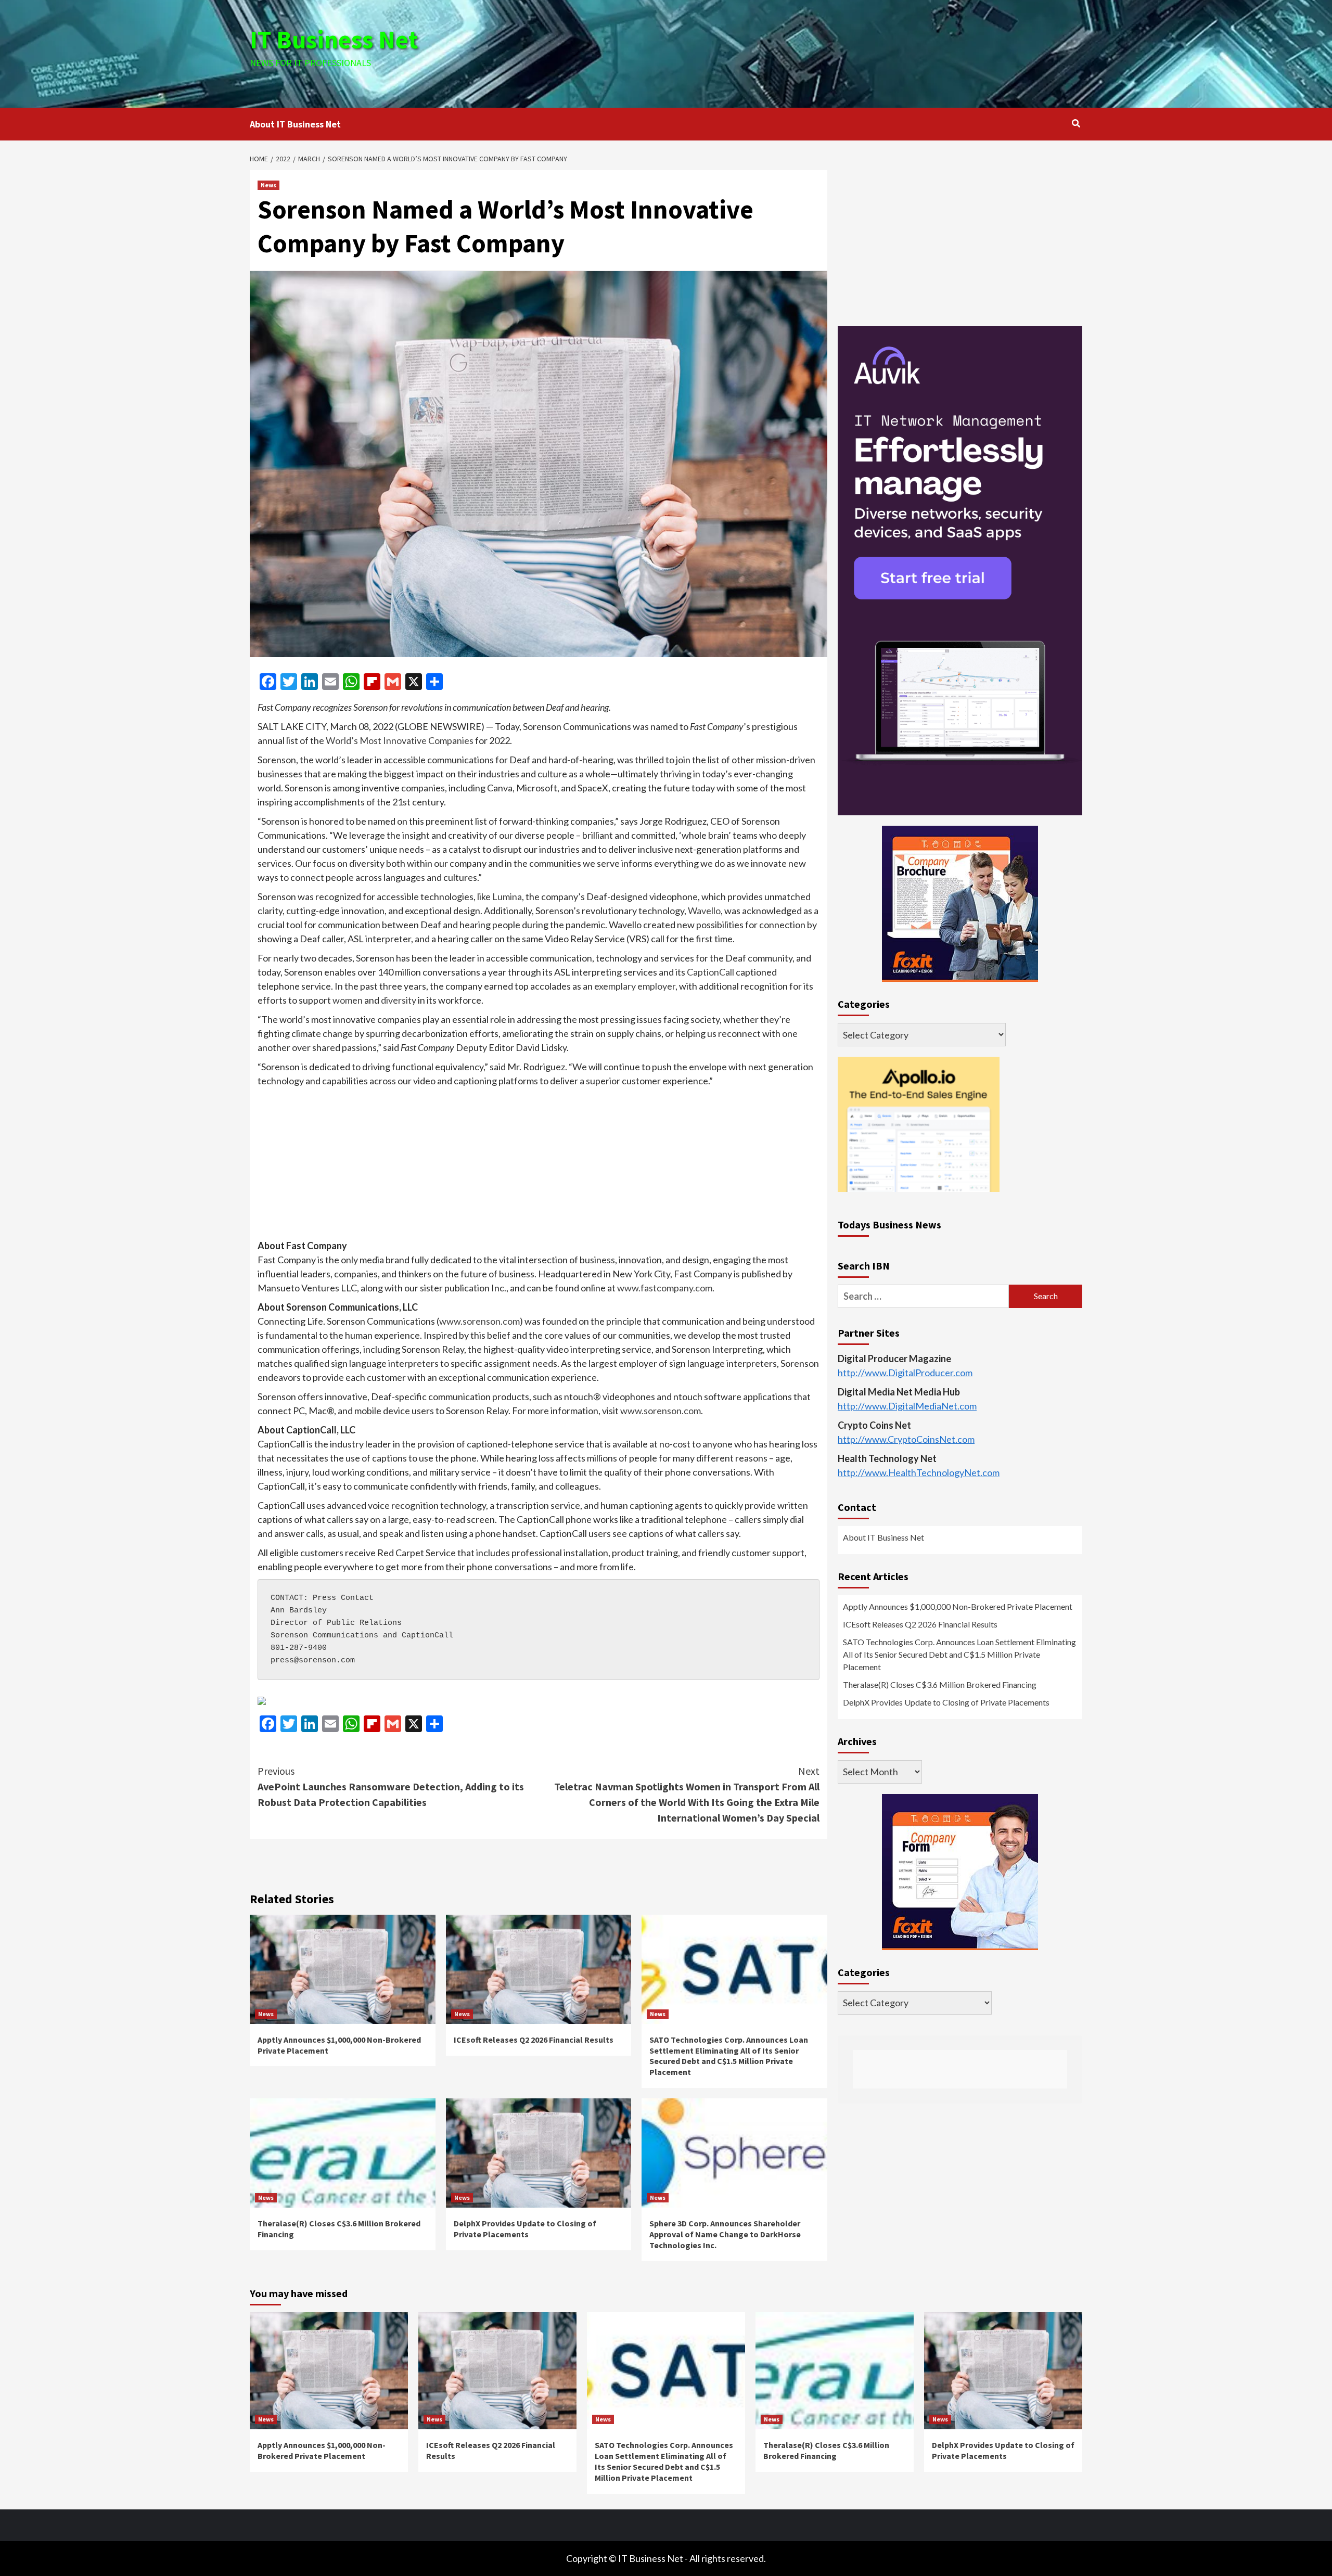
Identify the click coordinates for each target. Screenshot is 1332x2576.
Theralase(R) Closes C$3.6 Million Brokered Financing (940, 1684)
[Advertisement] (805, 52)
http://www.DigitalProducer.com (905, 1373)
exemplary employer (635, 986)
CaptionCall (710, 972)
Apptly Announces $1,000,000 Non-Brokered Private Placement (958, 1606)
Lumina (507, 896)
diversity (399, 1000)
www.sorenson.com (479, 1321)
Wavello (704, 911)
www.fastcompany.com (665, 1288)
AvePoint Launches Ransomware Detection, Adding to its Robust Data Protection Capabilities (391, 1786)
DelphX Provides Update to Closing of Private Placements (525, 2229)
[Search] (1076, 123)
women (348, 1000)
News (268, 185)
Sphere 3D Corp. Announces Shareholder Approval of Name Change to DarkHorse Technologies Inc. (725, 2234)
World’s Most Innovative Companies (400, 740)
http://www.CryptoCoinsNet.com (906, 1439)
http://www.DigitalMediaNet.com (907, 1406)
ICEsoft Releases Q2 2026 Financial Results (534, 2040)
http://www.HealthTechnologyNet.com (919, 1472)
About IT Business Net (295, 124)
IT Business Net (334, 40)
